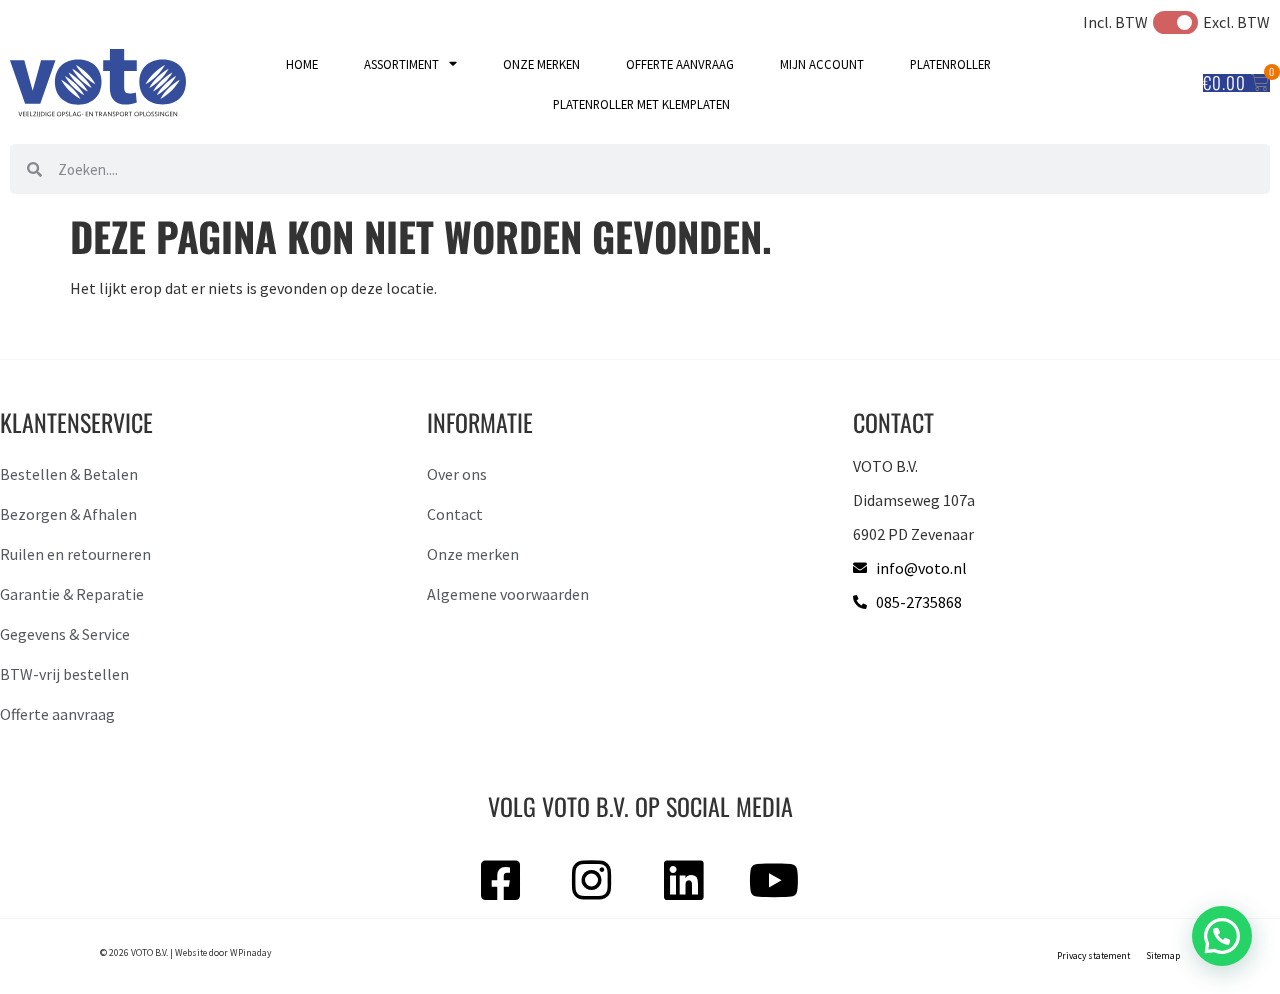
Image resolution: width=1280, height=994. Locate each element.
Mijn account (822, 64)
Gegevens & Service (65, 634)
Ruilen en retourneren (75, 554)
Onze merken (541, 64)
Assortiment (401, 64)
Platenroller (950, 64)
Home (302, 64)
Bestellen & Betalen (69, 474)
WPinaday (250, 953)
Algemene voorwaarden (508, 594)
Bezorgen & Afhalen (68, 514)
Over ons (457, 474)
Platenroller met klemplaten (641, 104)
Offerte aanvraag (680, 64)
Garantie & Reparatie (72, 594)
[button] (1222, 936)
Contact (455, 514)
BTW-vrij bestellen (64, 674)
